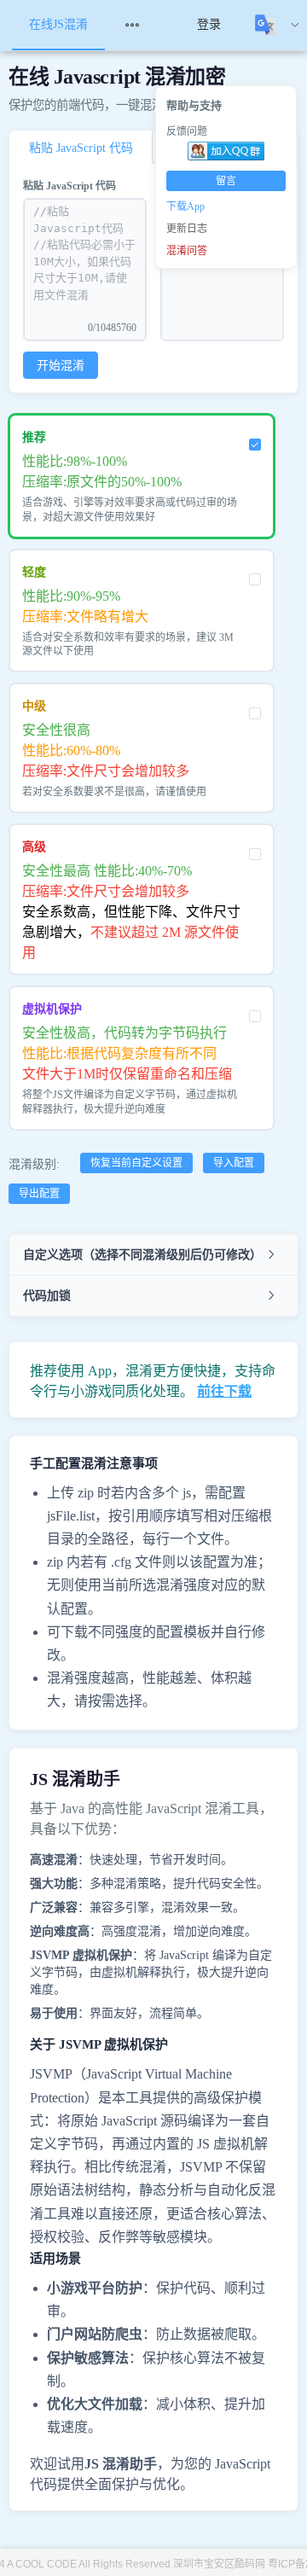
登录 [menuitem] (209, 24)
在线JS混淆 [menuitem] (58, 24)
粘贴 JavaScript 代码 (70, 186)
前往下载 (224, 1391)
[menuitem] (142, 25)
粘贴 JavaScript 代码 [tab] (81, 148)
